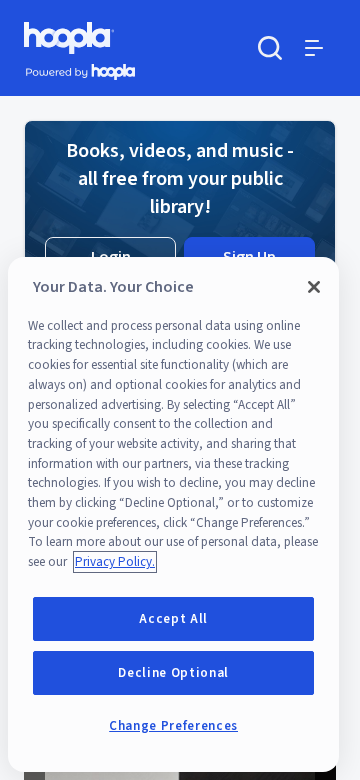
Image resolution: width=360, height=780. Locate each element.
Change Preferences (173, 726)
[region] (173, 514)
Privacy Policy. (115, 562)
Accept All (173, 619)
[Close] (314, 287)
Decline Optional (173, 673)
